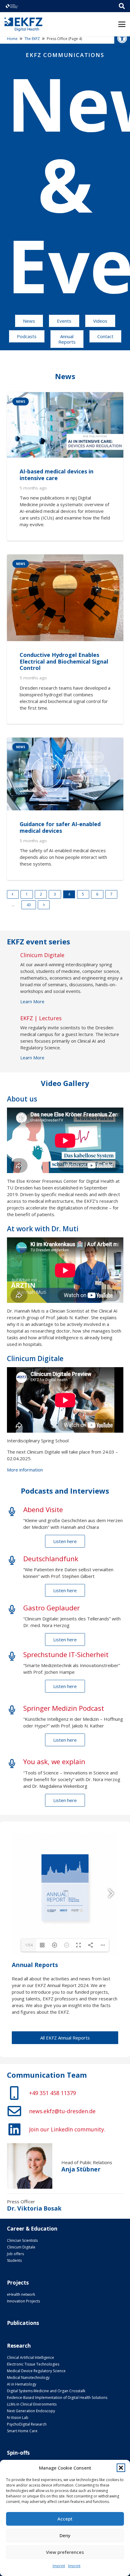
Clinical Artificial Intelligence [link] (31, 2357)
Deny (65, 2535)
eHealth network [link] (21, 2294)
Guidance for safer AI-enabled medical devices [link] (60, 827)
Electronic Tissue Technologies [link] (33, 2364)
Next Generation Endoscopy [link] (31, 2411)
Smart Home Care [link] (22, 2431)
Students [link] (14, 2260)
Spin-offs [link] (18, 2453)
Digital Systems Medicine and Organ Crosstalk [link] (46, 2391)
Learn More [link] (32, 1001)
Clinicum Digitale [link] (21, 2247)
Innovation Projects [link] (23, 2301)
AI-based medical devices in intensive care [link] (57, 475)
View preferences (65, 2552)
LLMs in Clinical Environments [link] (32, 2404)
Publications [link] (23, 2323)
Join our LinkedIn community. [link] (67, 2129)
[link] (122, 38)
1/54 (29, 1945)
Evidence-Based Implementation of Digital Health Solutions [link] (57, 2398)
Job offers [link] (15, 2254)
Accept (65, 2519)
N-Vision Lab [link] (18, 2418)
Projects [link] (18, 2283)
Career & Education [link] (32, 2229)
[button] (121, 2468)
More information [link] (25, 1470)
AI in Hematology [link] (22, 2384)
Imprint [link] (59, 2566)
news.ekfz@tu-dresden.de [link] (62, 2111)
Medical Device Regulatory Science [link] (36, 2371)
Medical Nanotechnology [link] (28, 2378)
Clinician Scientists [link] (22, 2240)
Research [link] (19, 2346)
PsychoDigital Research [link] (27, 2424)
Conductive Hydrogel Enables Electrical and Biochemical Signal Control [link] (64, 661)
